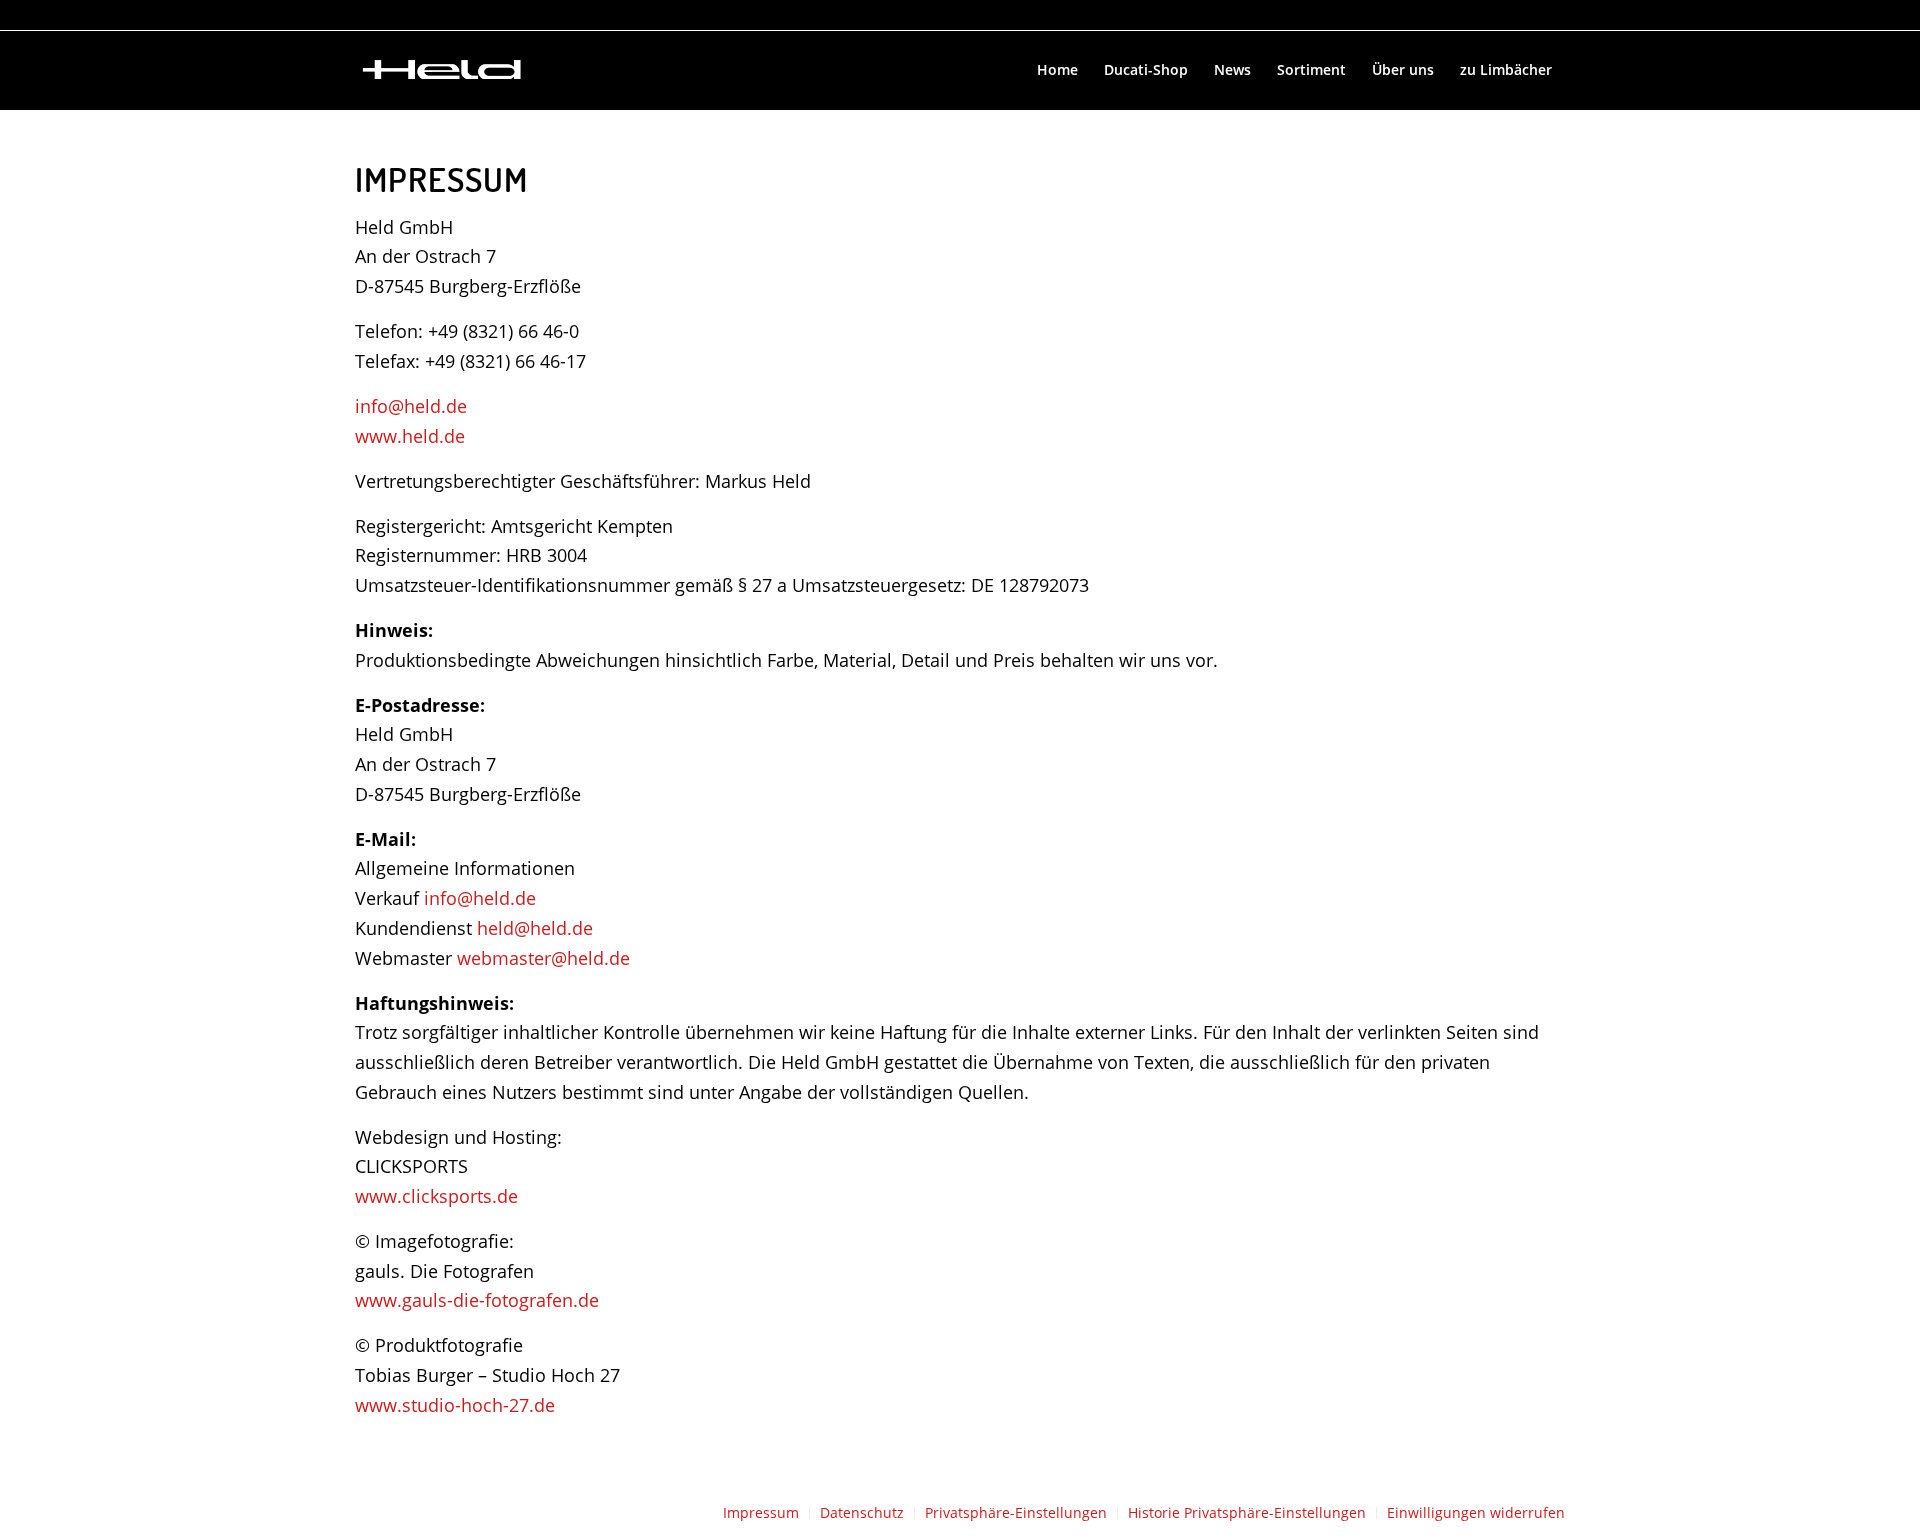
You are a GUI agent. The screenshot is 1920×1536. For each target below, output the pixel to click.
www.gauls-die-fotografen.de (477, 1300)
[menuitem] (1057, 70)
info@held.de (411, 406)
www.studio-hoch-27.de (455, 1405)
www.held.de (410, 436)
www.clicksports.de (436, 1196)
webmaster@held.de (543, 958)
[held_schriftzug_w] (442, 70)
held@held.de (535, 928)
